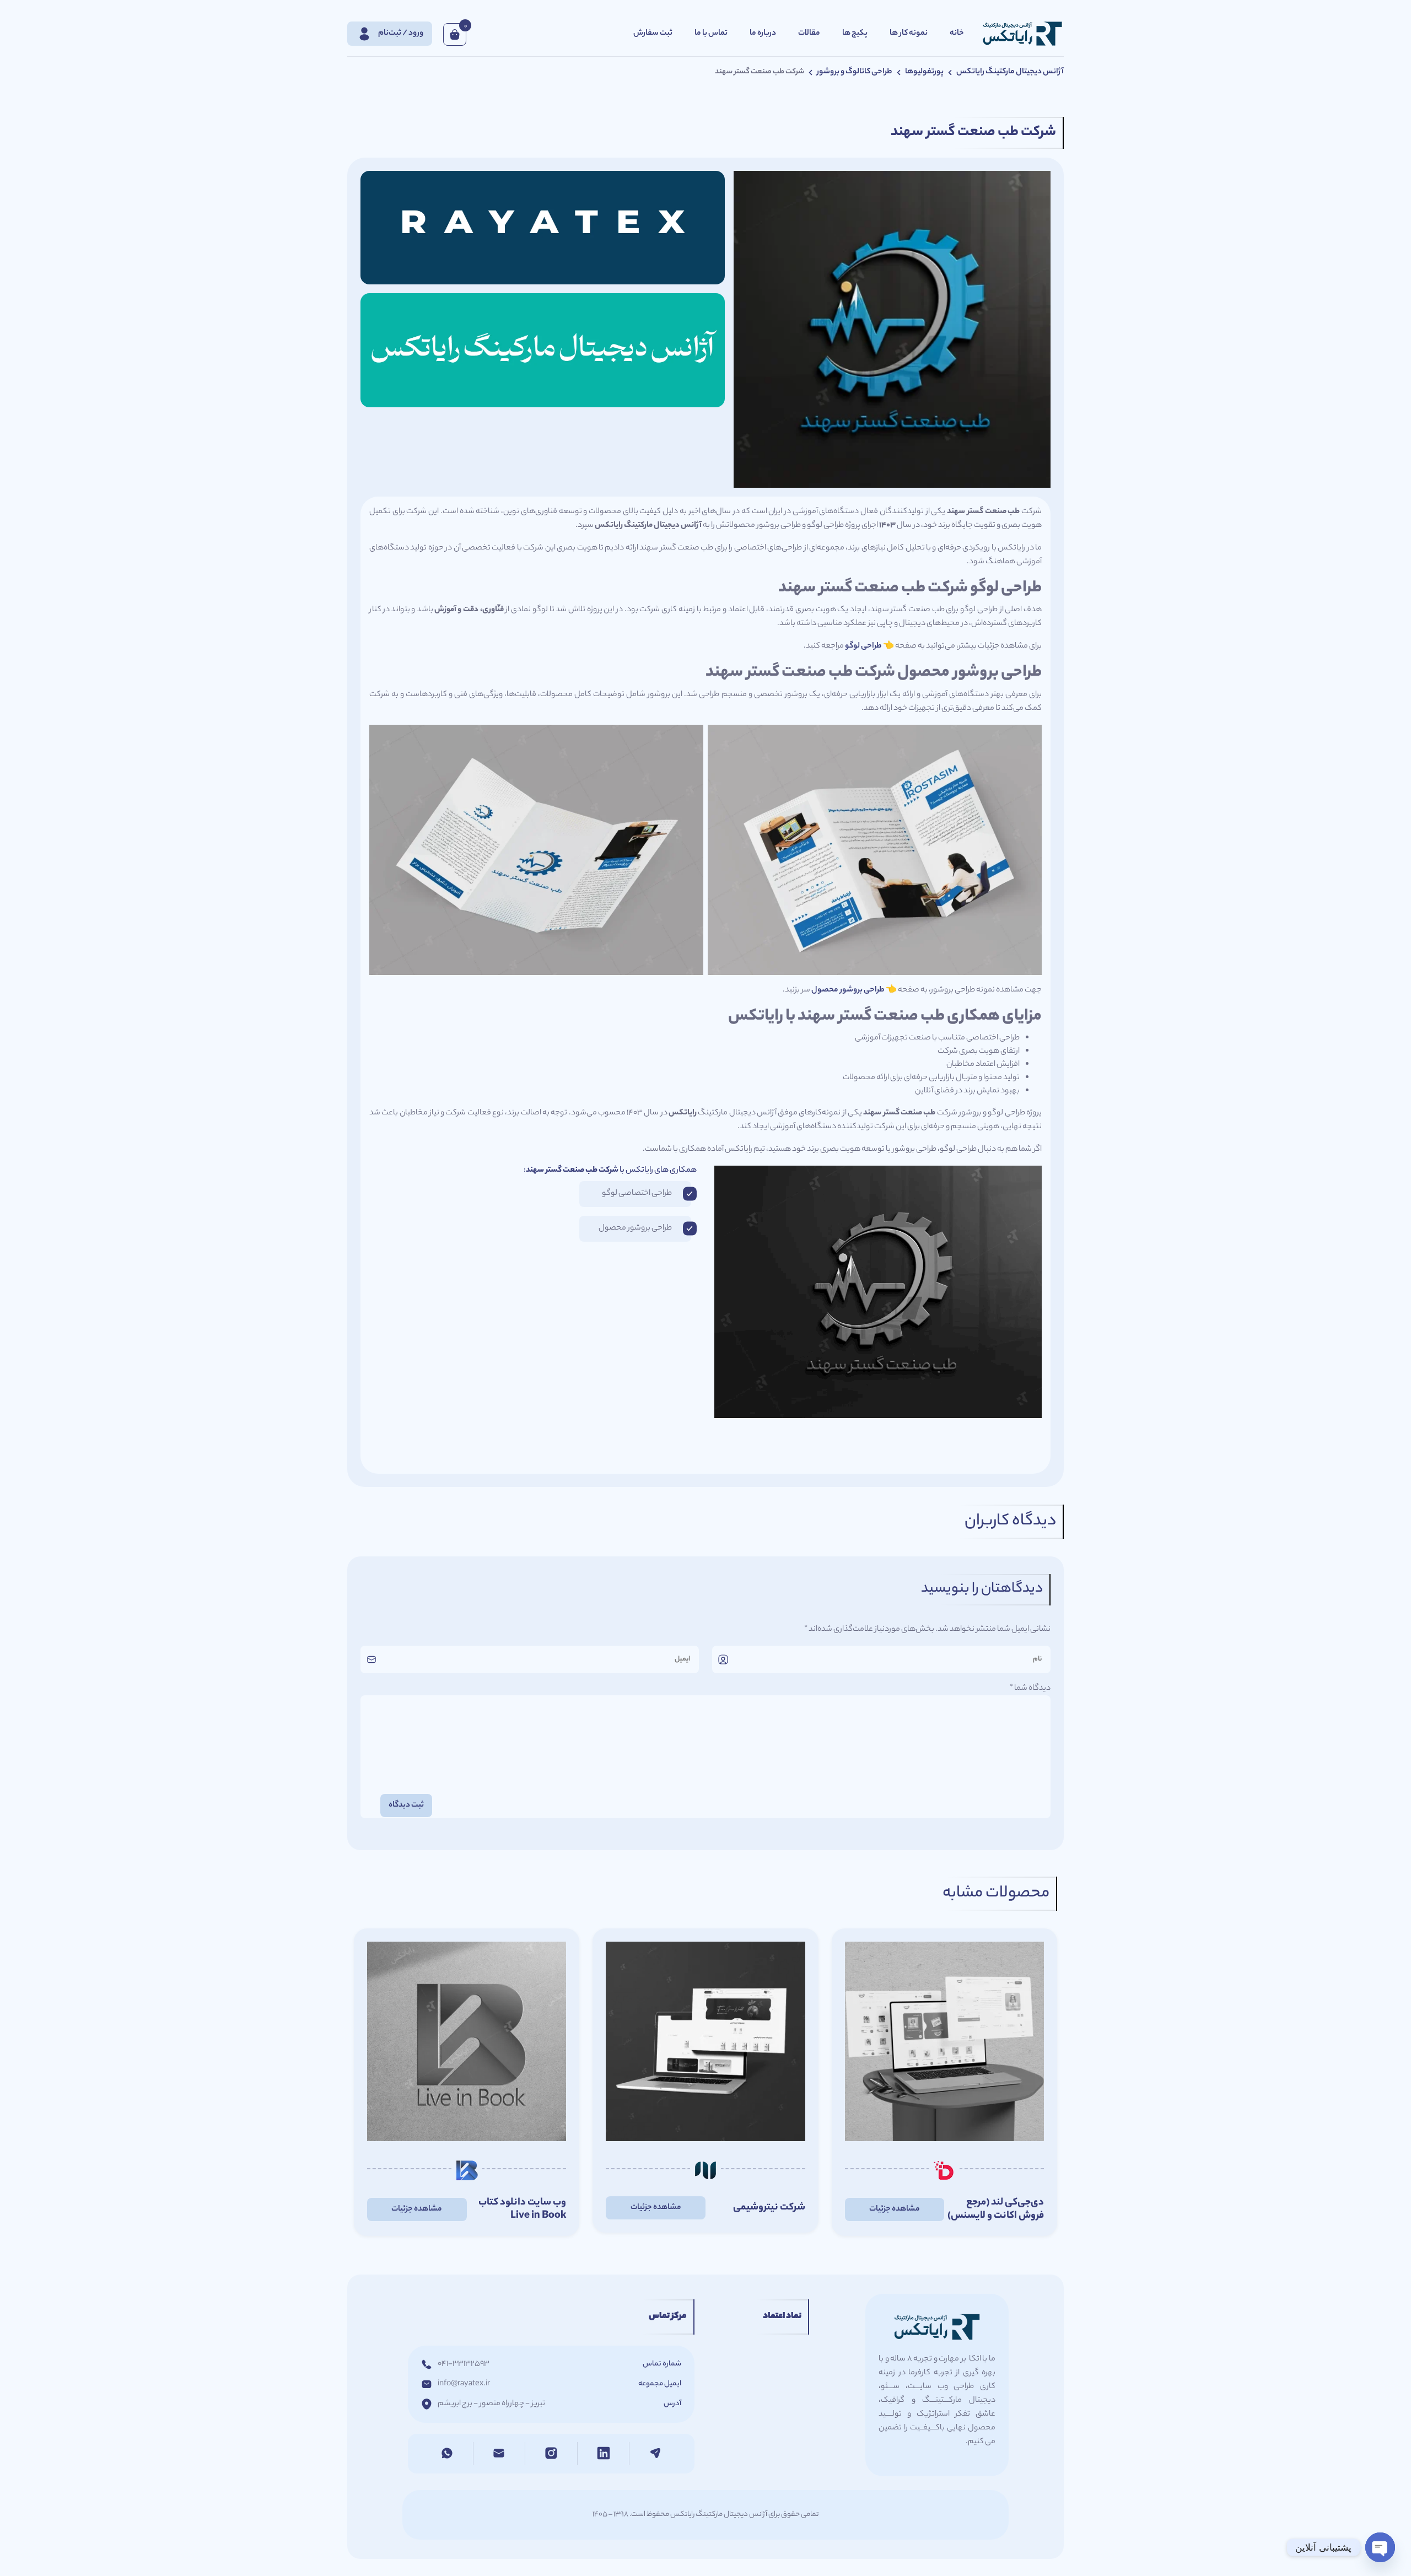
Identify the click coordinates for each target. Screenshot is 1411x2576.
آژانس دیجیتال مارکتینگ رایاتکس (1010, 72)
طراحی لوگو (863, 646)
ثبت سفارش (653, 34)
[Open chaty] (1380, 2547)
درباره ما (763, 34)
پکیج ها (855, 34)
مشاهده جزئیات (895, 2209)
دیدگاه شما (1030, 1689)
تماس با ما (711, 34)
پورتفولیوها (924, 72)
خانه (957, 34)
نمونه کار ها (909, 34)
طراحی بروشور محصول (848, 990)
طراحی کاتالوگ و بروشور (855, 72)
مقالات (809, 34)
